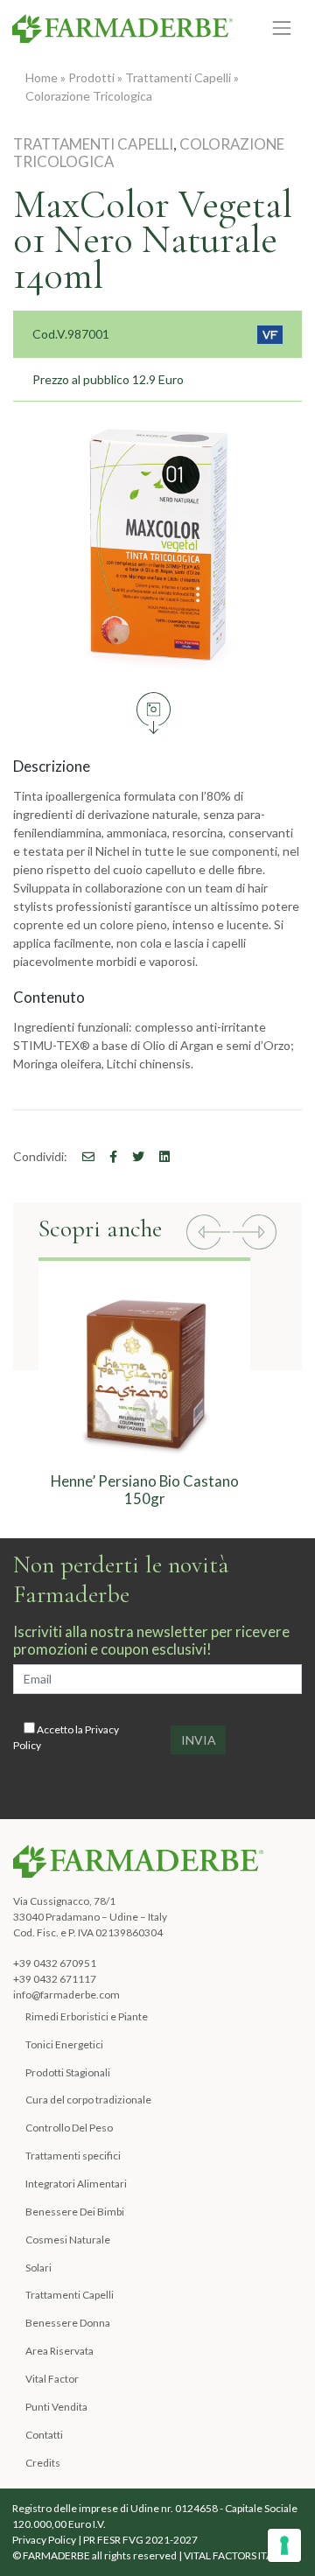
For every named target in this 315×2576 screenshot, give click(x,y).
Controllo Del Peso (69, 2128)
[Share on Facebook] (82, 1156)
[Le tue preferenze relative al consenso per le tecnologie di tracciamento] (284, 2545)
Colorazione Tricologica (89, 96)
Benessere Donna (68, 2323)
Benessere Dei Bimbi (75, 2212)
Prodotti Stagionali (68, 2072)
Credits (43, 2463)
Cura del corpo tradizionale (88, 2100)
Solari (38, 2268)
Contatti (44, 2435)
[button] (208, 1234)
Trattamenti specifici (73, 2156)
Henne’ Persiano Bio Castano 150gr (145, 1490)
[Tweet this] (132, 1156)
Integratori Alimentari (76, 2184)
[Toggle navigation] (282, 28)
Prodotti (91, 77)
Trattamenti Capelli (178, 77)
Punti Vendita (56, 2407)
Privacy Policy (44, 2540)
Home (42, 77)
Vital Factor (52, 2379)
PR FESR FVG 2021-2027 (140, 2540)
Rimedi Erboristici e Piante (87, 2016)
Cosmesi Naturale (68, 2240)
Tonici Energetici (64, 2044)
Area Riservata (59, 2351)
